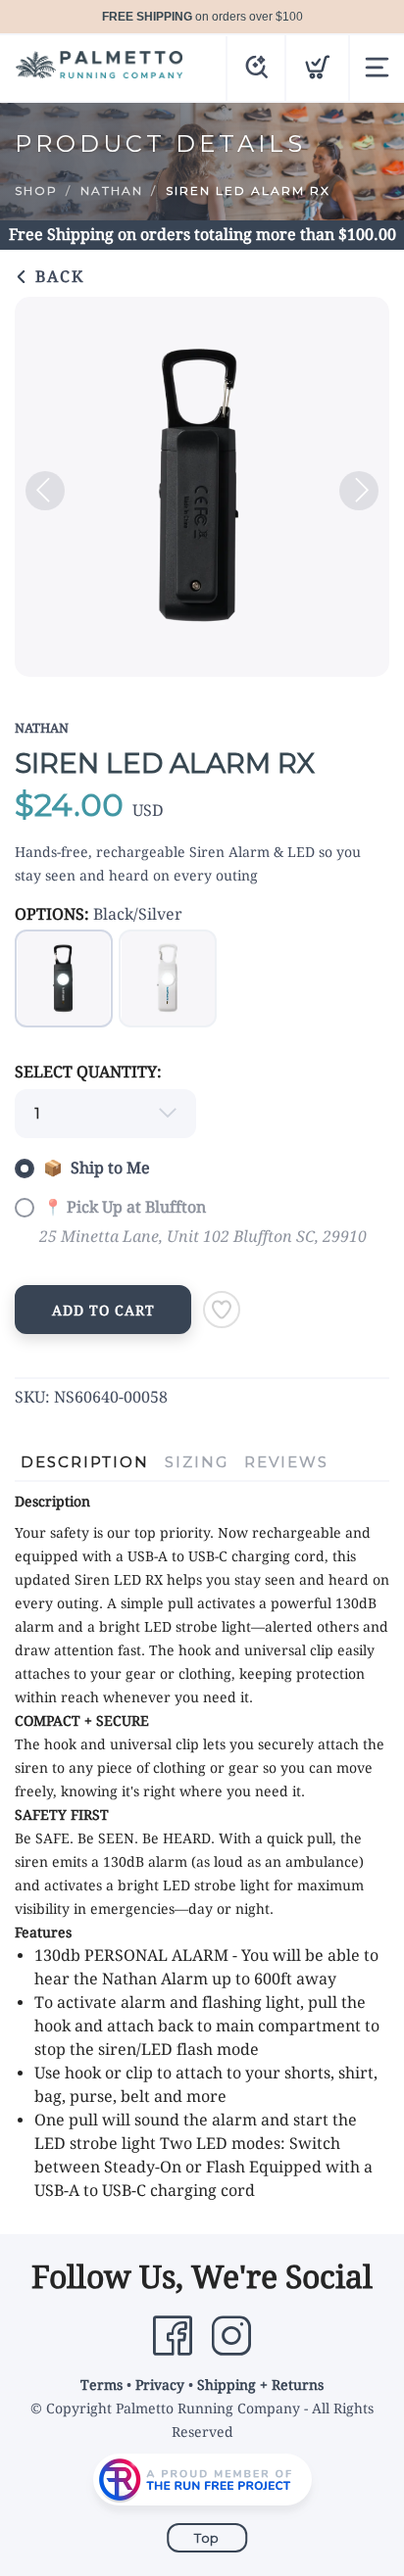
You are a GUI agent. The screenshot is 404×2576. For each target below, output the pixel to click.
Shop (36, 191)
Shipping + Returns (260, 2385)
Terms (101, 2385)
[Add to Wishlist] (222, 1310)
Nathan (112, 191)
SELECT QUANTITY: (88, 1072)
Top (207, 2538)
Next (359, 491)
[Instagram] (231, 2336)
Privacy (160, 2385)
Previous (45, 491)
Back (57, 277)
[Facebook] (173, 2336)
